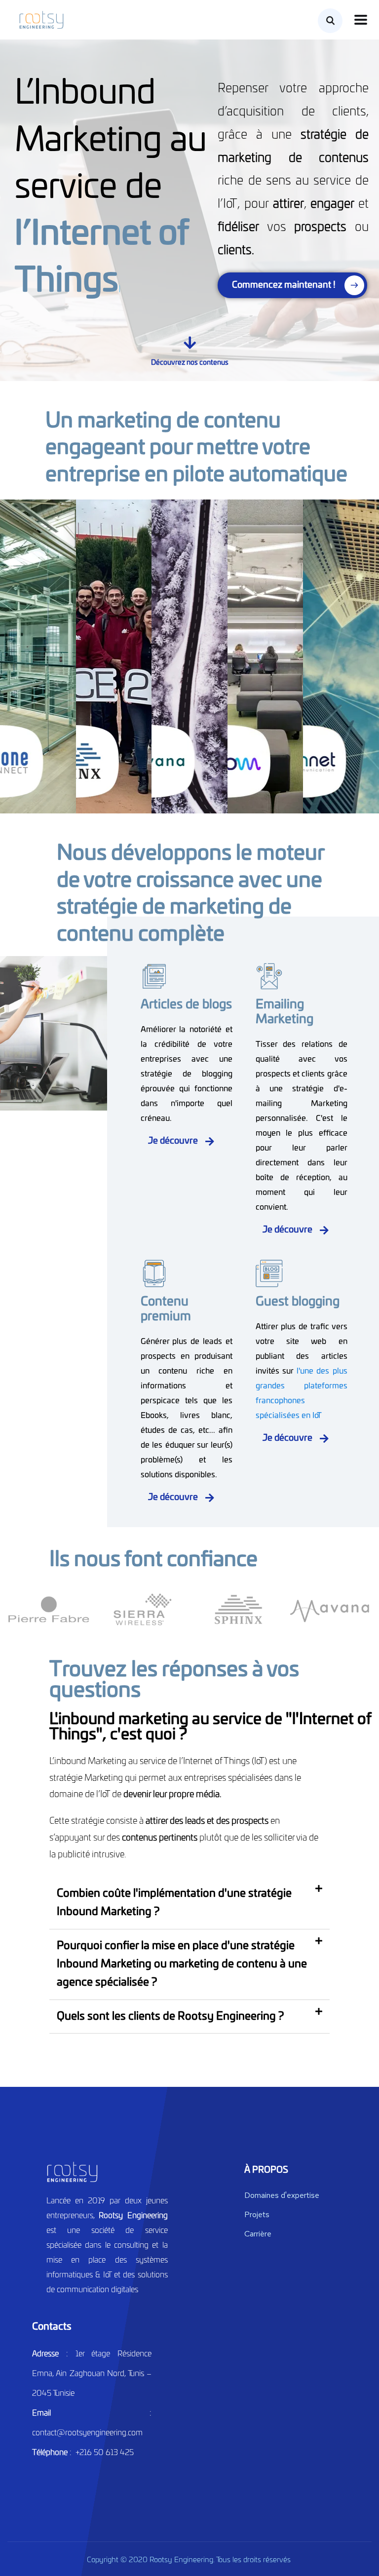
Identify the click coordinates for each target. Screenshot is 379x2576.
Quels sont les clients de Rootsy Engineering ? (170, 2016)
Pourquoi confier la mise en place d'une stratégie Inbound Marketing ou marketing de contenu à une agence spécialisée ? (182, 1964)
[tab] (190, 1903)
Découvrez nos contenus (190, 363)
